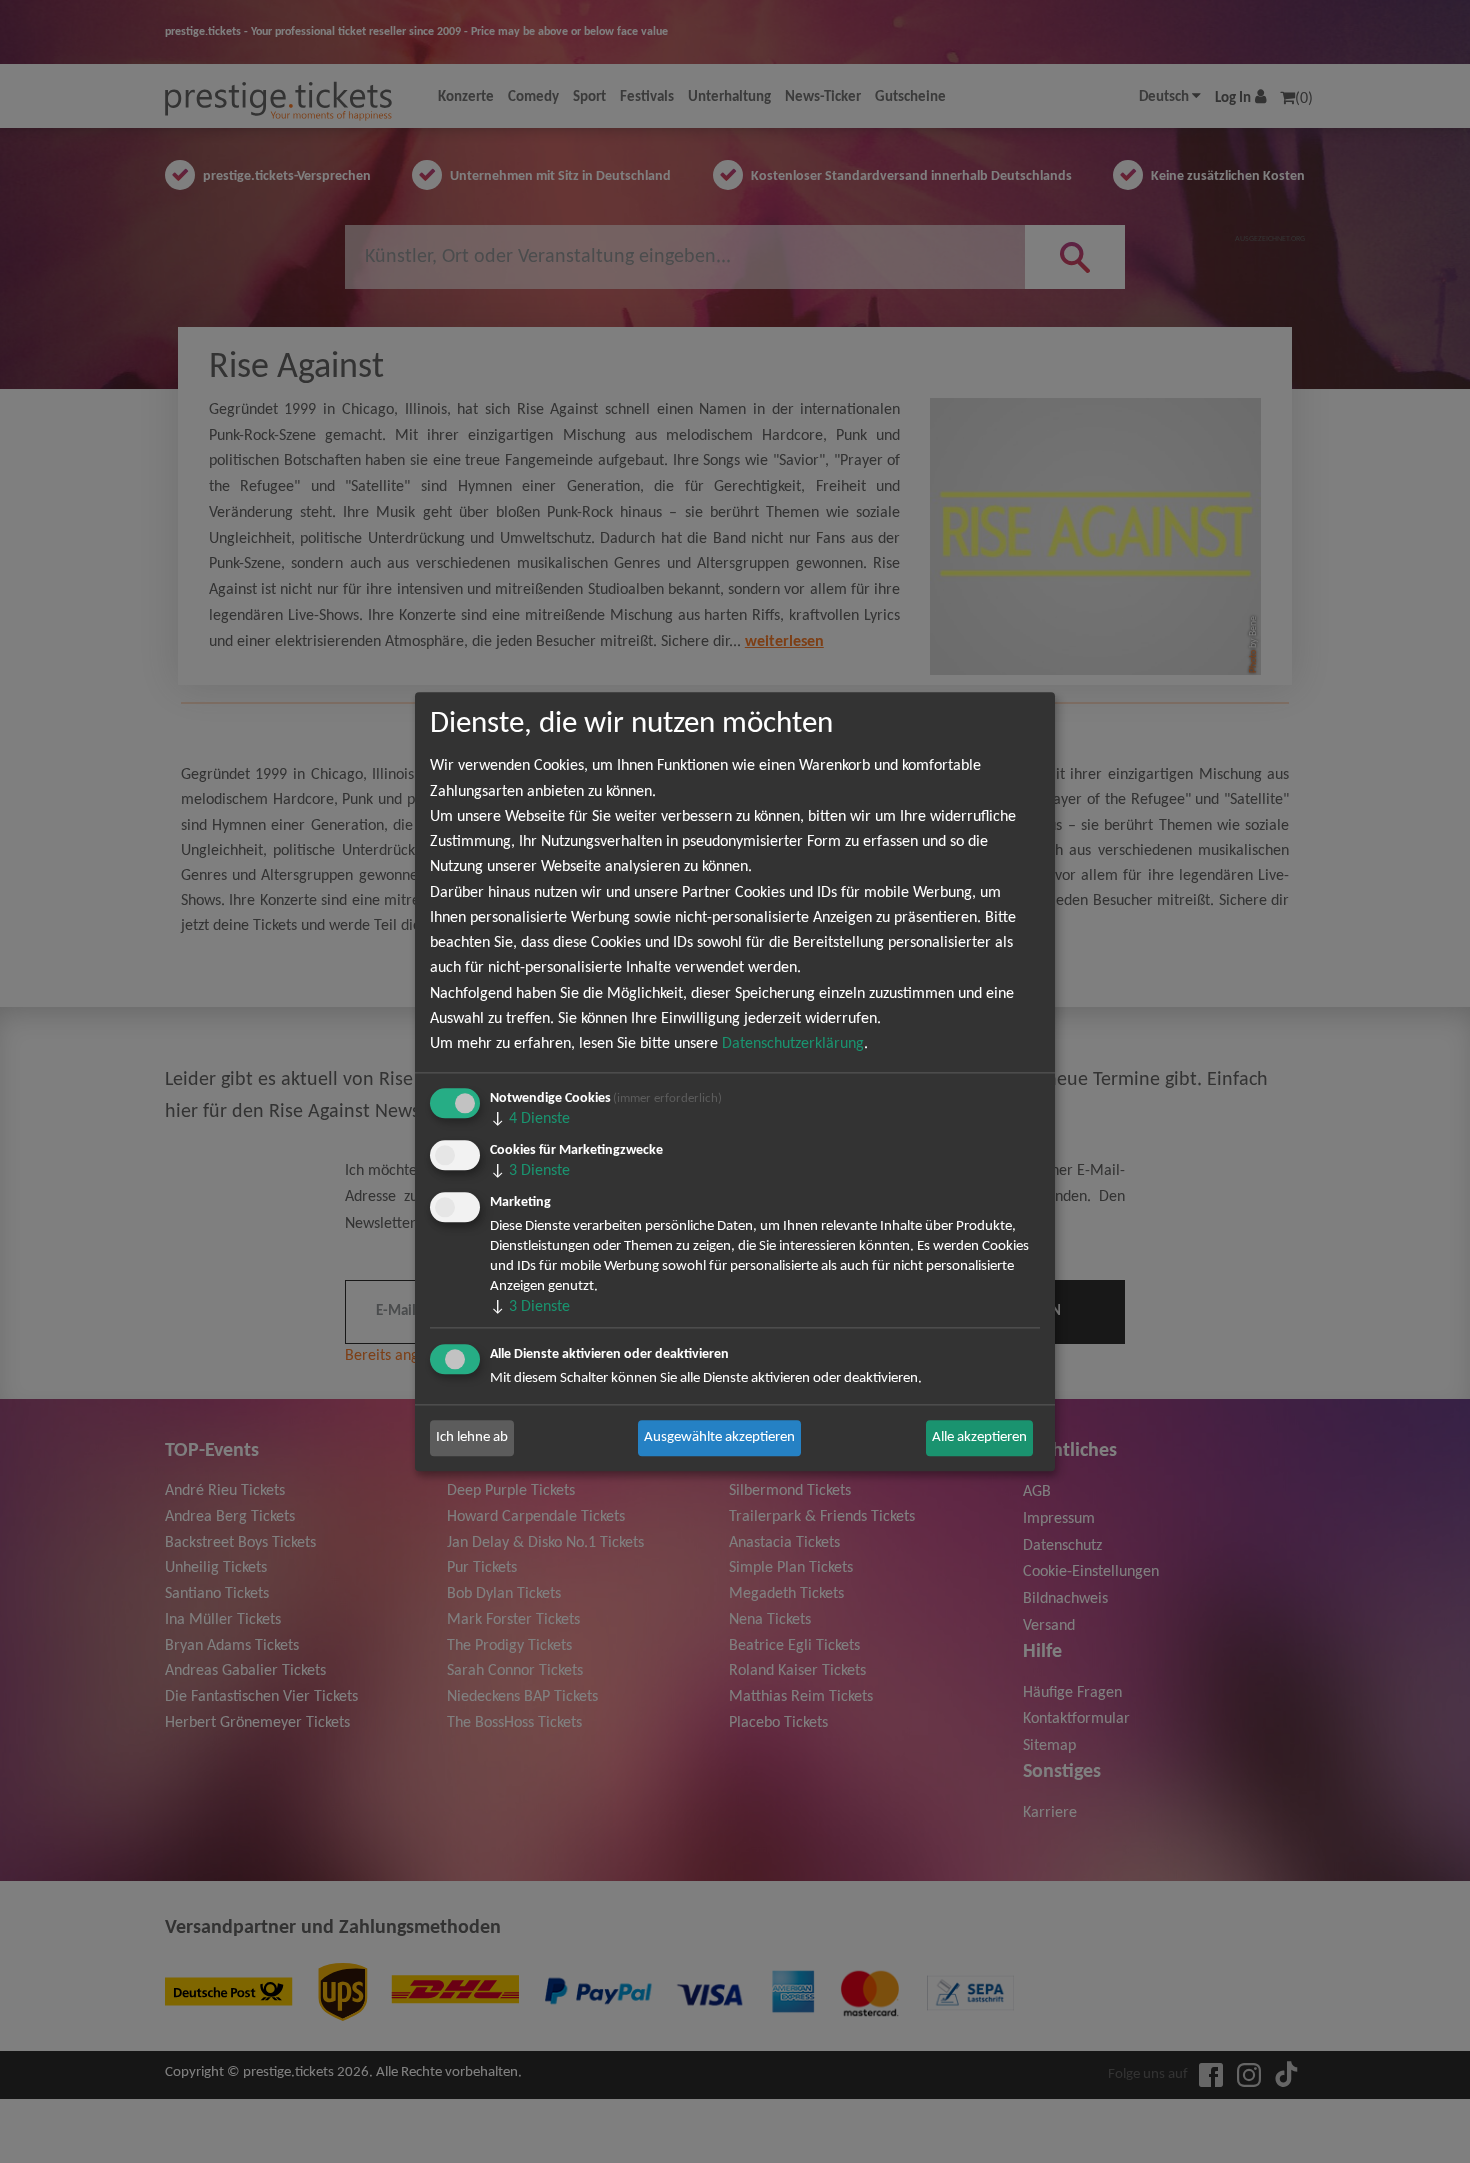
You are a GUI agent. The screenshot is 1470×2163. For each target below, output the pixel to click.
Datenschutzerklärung (793, 1044)
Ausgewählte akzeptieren (719, 1437)
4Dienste (530, 1119)
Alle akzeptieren (979, 1437)
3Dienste (530, 1171)
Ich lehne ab (472, 1437)
